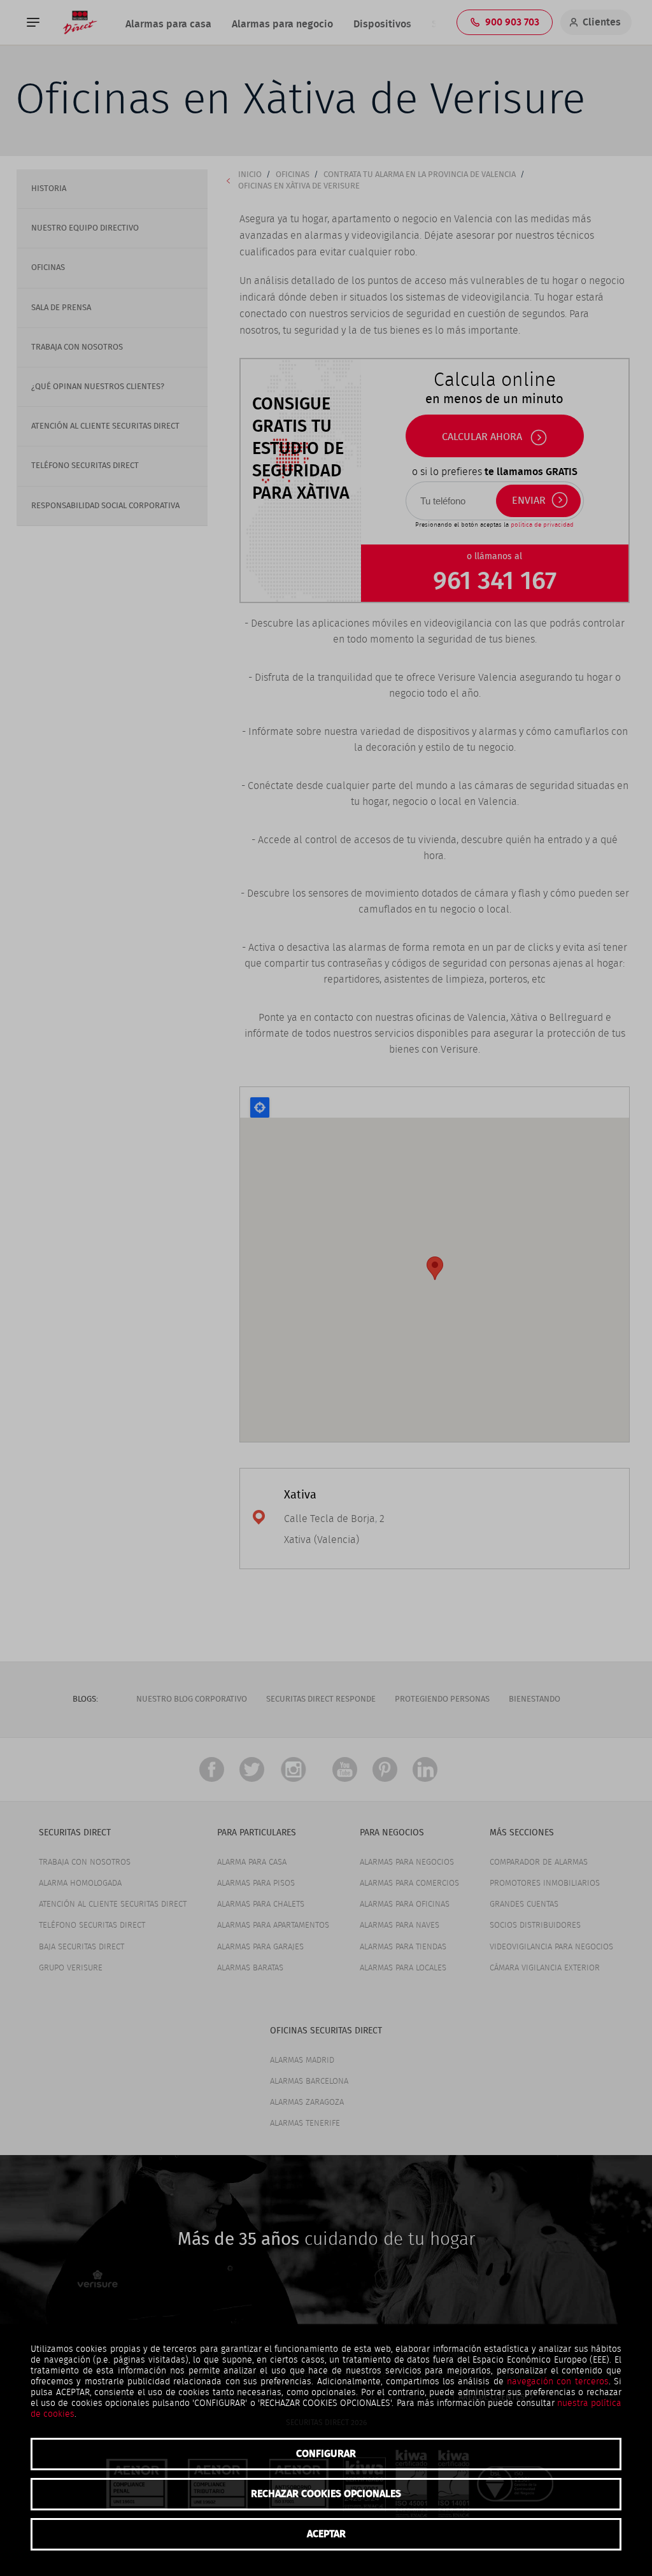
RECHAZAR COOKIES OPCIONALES (326, 2494)
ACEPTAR (326, 2534)
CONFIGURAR (326, 2454)
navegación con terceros (558, 2382)
